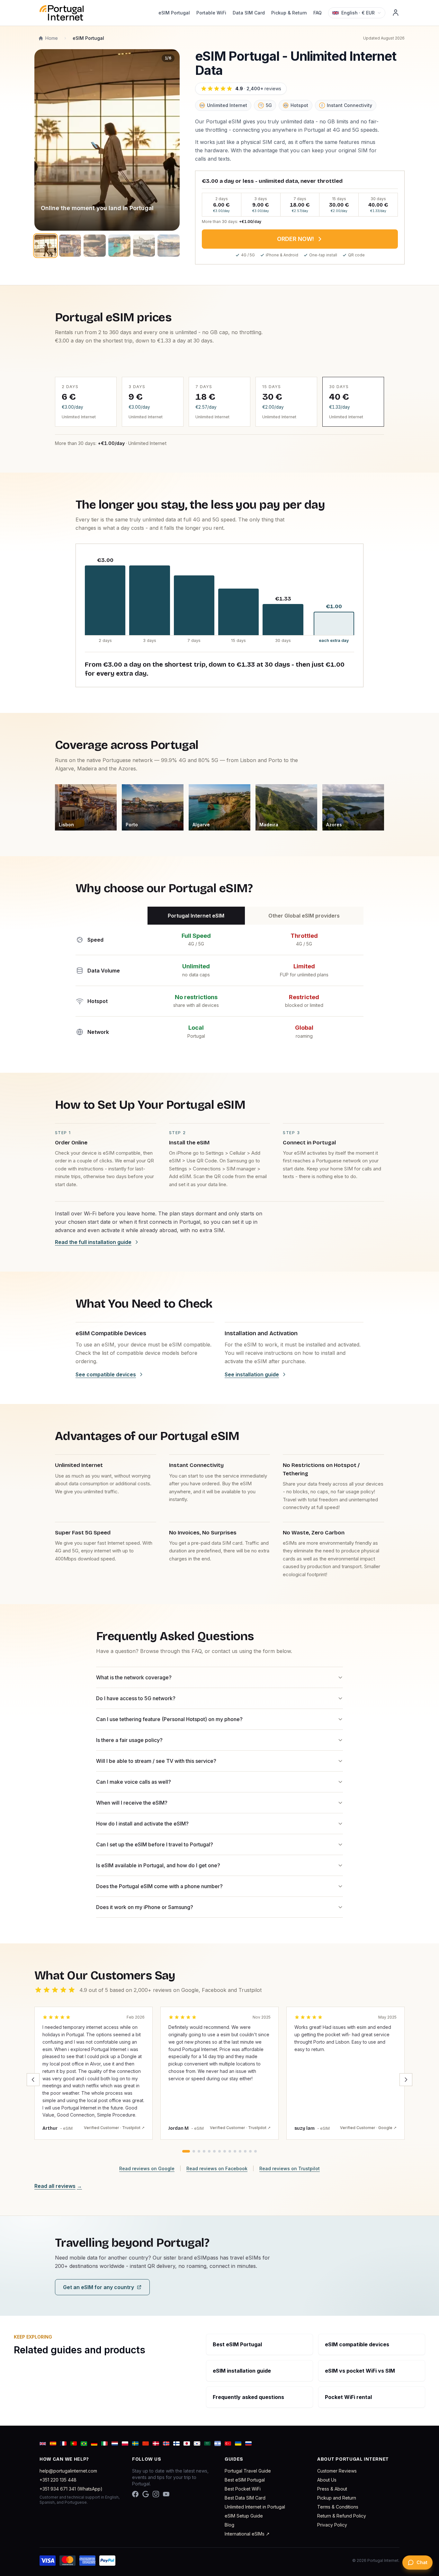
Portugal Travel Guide (248, 2471)
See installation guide (252, 1374)
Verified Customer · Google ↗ (368, 2128)
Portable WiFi (211, 13)
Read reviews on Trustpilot (290, 2168)
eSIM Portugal (174, 13)
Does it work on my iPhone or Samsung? (145, 1907)
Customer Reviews (337, 2471)
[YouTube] (166, 2494)
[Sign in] (396, 13)
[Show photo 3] (95, 246)
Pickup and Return (337, 2498)
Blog (229, 2525)
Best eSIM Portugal (245, 2480)
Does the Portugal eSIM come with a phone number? (159, 1886)
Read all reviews (58, 2186)
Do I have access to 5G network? (136, 1698)
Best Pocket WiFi (243, 2489)
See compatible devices (106, 1374)
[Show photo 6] (169, 246)
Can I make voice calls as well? (134, 1782)
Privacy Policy (332, 2525)
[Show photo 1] (45, 246)
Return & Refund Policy (342, 2516)
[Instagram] (156, 2494)
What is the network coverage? (134, 1677)
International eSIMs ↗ (247, 2534)
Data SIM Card (249, 13)
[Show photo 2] (70, 246)
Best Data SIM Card (245, 2498)
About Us (327, 2480)
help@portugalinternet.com (68, 2471)
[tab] (186, 2151)
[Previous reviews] (33, 2080)
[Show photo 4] (119, 246)
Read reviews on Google (147, 2168)
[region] (107, 140)
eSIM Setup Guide (244, 2516)
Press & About (332, 2489)
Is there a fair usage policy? (129, 1740)
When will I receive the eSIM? (132, 1803)
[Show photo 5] (144, 246)
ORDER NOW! (296, 239)
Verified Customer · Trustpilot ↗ (114, 2128)
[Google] (146, 2494)
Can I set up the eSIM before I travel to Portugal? (155, 1844)
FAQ (318, 13)
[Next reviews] (406, 2080)
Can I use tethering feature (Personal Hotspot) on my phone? (169, 1719)
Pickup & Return (289, 13)
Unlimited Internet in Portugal (255, 2507)
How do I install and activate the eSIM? (142, 1824)
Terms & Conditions (338, 2507)
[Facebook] (135, 2494)
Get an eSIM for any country (99, 2287)
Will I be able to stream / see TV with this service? (156, 1761)
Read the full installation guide (93, 1242)
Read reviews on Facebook (217, 2168)
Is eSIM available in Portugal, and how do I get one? (158, 1865)
